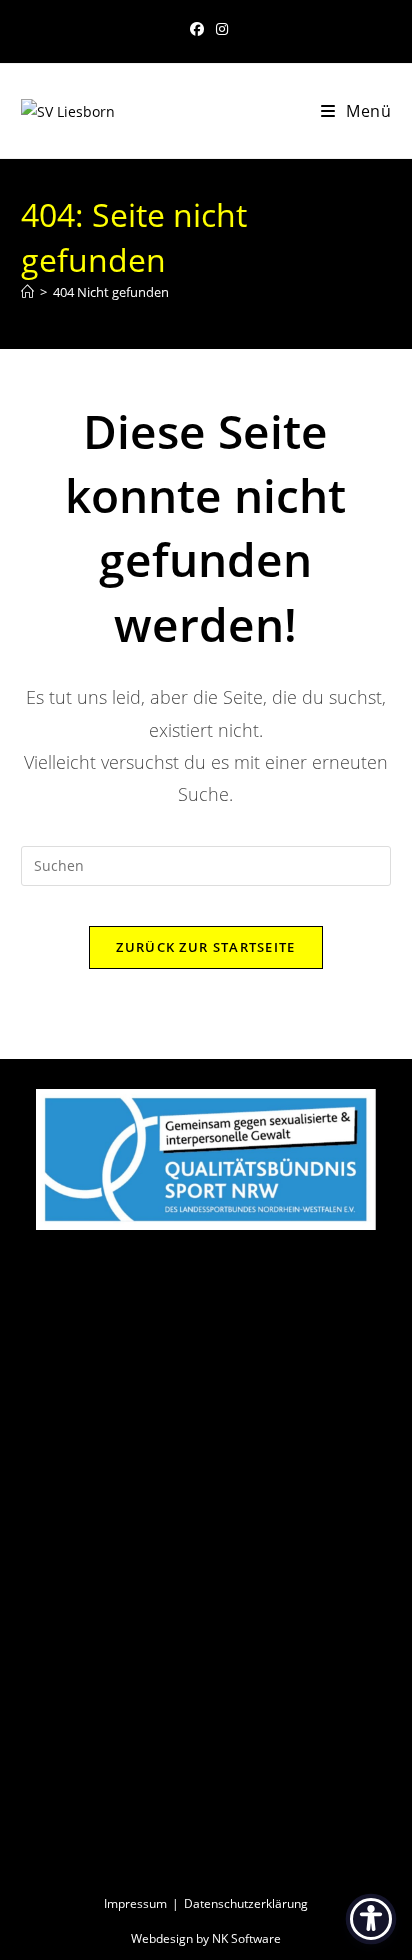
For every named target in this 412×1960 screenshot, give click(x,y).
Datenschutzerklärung (246, 1903)
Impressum (135, 1903)
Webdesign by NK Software (206, 1938)
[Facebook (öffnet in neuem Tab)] (197, 29)
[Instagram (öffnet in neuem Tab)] (219, 29)
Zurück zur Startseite (205, 947)
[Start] (27, 292)
